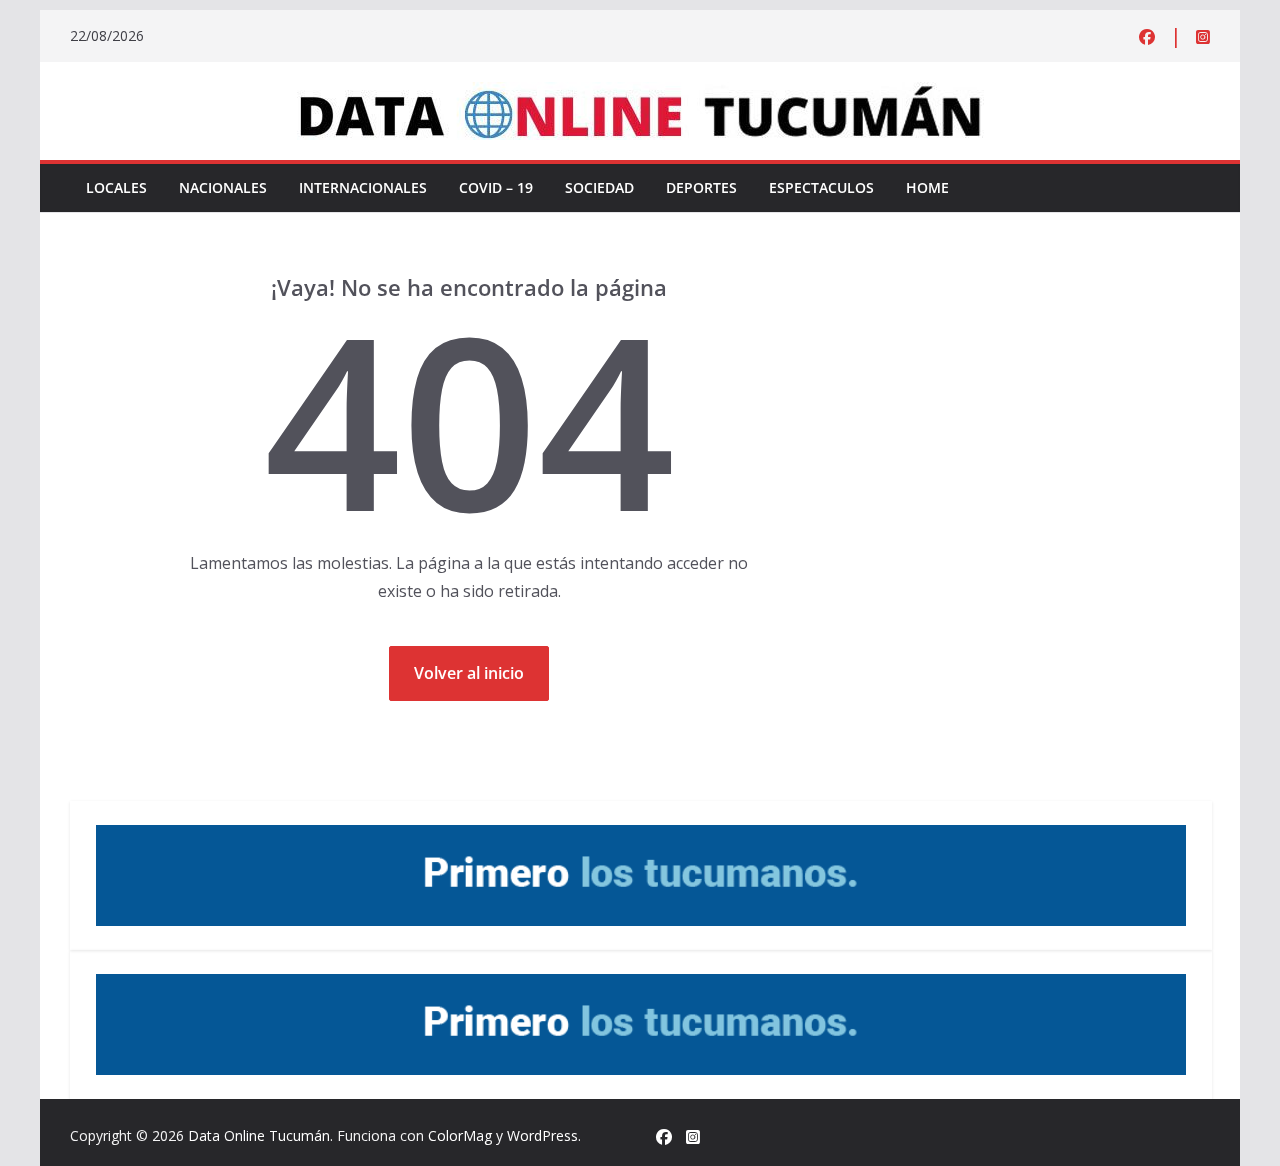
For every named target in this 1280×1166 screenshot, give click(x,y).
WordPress (542, 1135)
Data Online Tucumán (259, 1135)
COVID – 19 (496, 187)
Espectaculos (821, 187)
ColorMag (460, 1135)
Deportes (701, 187)
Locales (116, 187)
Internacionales (363, 187)
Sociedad (599, 187)
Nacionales (223, 187)
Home (927, 187)
